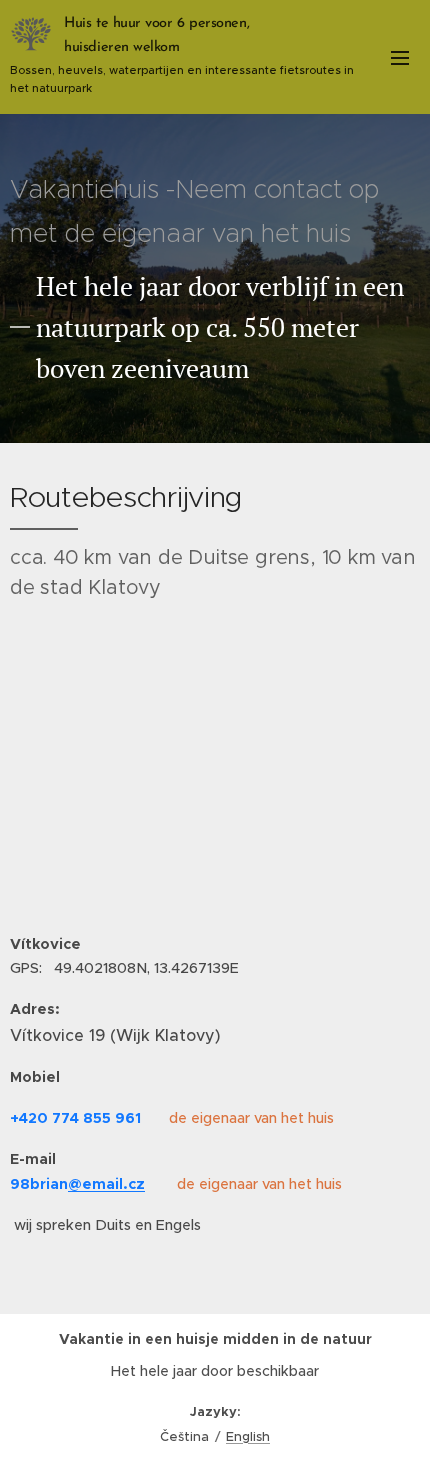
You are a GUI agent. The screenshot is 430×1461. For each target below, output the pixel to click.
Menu (400, 57)
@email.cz (106, 1184)
